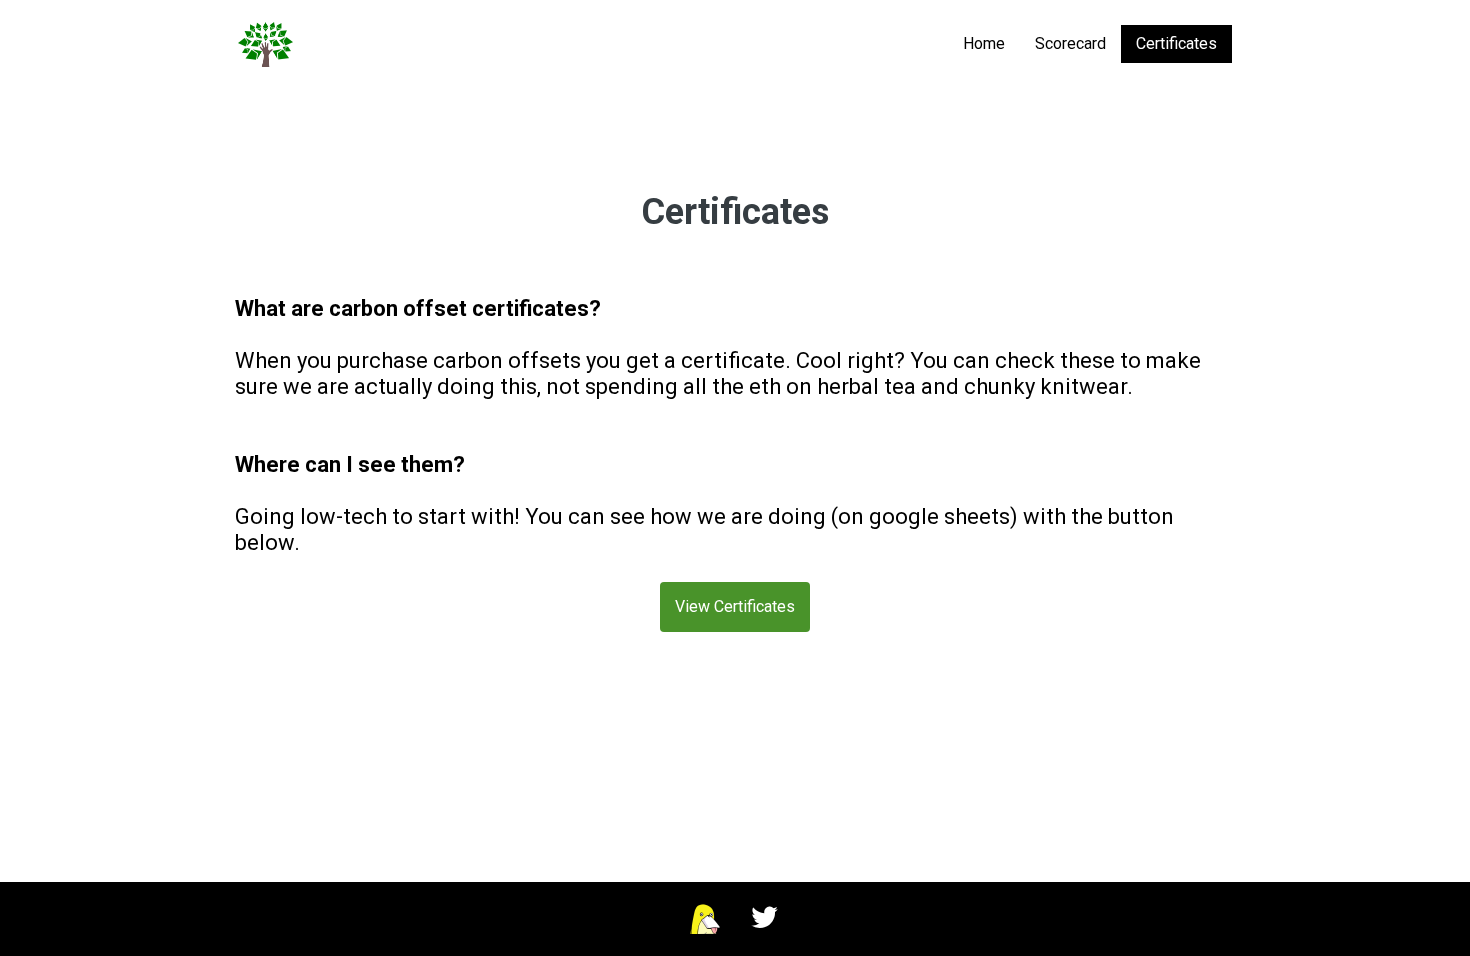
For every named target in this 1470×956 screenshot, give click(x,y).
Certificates (1176, 43)
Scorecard (1070, 43)
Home (984, 43)
